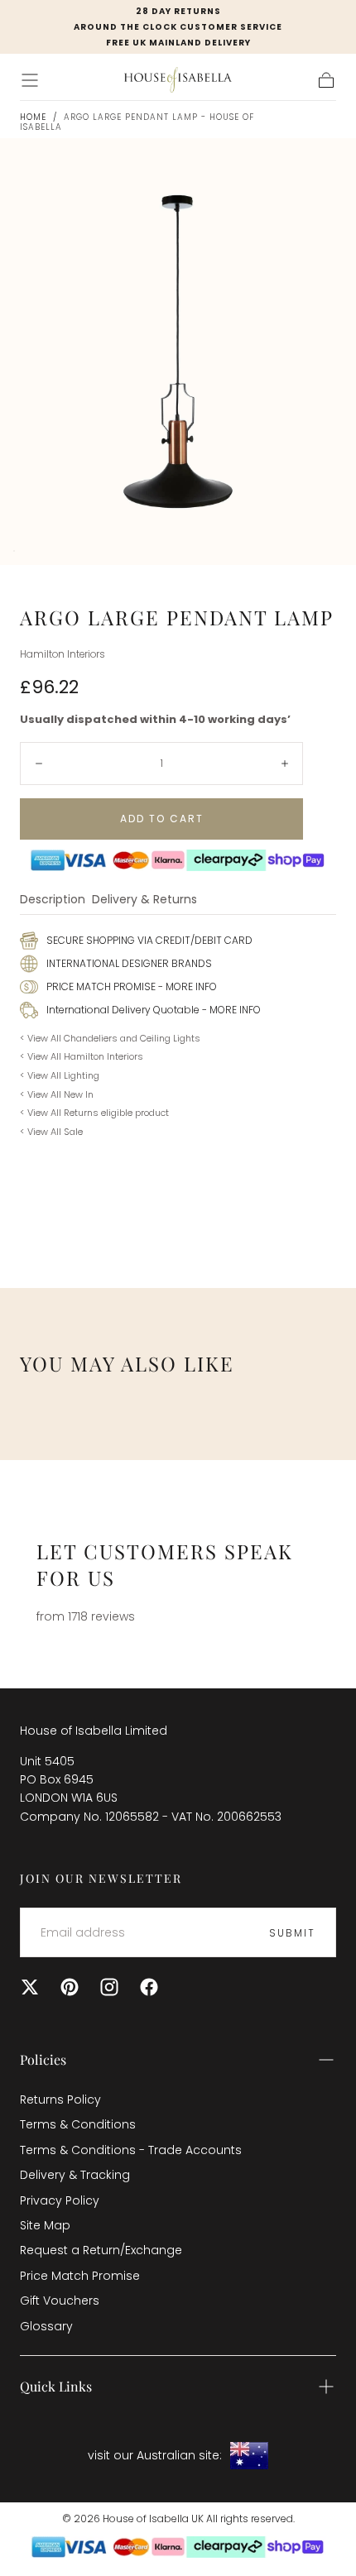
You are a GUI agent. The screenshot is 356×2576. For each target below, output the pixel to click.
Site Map (45, 2225)
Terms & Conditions (78, 2124)
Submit (292, 1933)
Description (53, 900)
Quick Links (56, 2386)
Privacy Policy (60, 2200)
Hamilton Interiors (63, 654)
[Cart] (326, 80)
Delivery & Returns (144, 900)
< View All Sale (51, 1132)
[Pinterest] (70, 1987)
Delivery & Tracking (75, 2175)
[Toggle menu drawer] (30, 80)
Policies (43, 2059)
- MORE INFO (186, 986)
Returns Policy (60, 2100)
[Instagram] (109, 1987)
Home (33, 117)
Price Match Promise (80, 2276)
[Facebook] (149, 1987)
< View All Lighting (60, 1075)
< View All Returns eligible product (94, 1113)
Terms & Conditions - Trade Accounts (131, 2150)
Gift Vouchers (60, 2301)
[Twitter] (30, 1987)
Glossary (46, 2326)
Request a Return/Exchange (101, 2250)
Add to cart (162, 819)
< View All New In (57, 1094)
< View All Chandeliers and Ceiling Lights (110, 1038)
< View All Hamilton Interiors (82, 1056)
